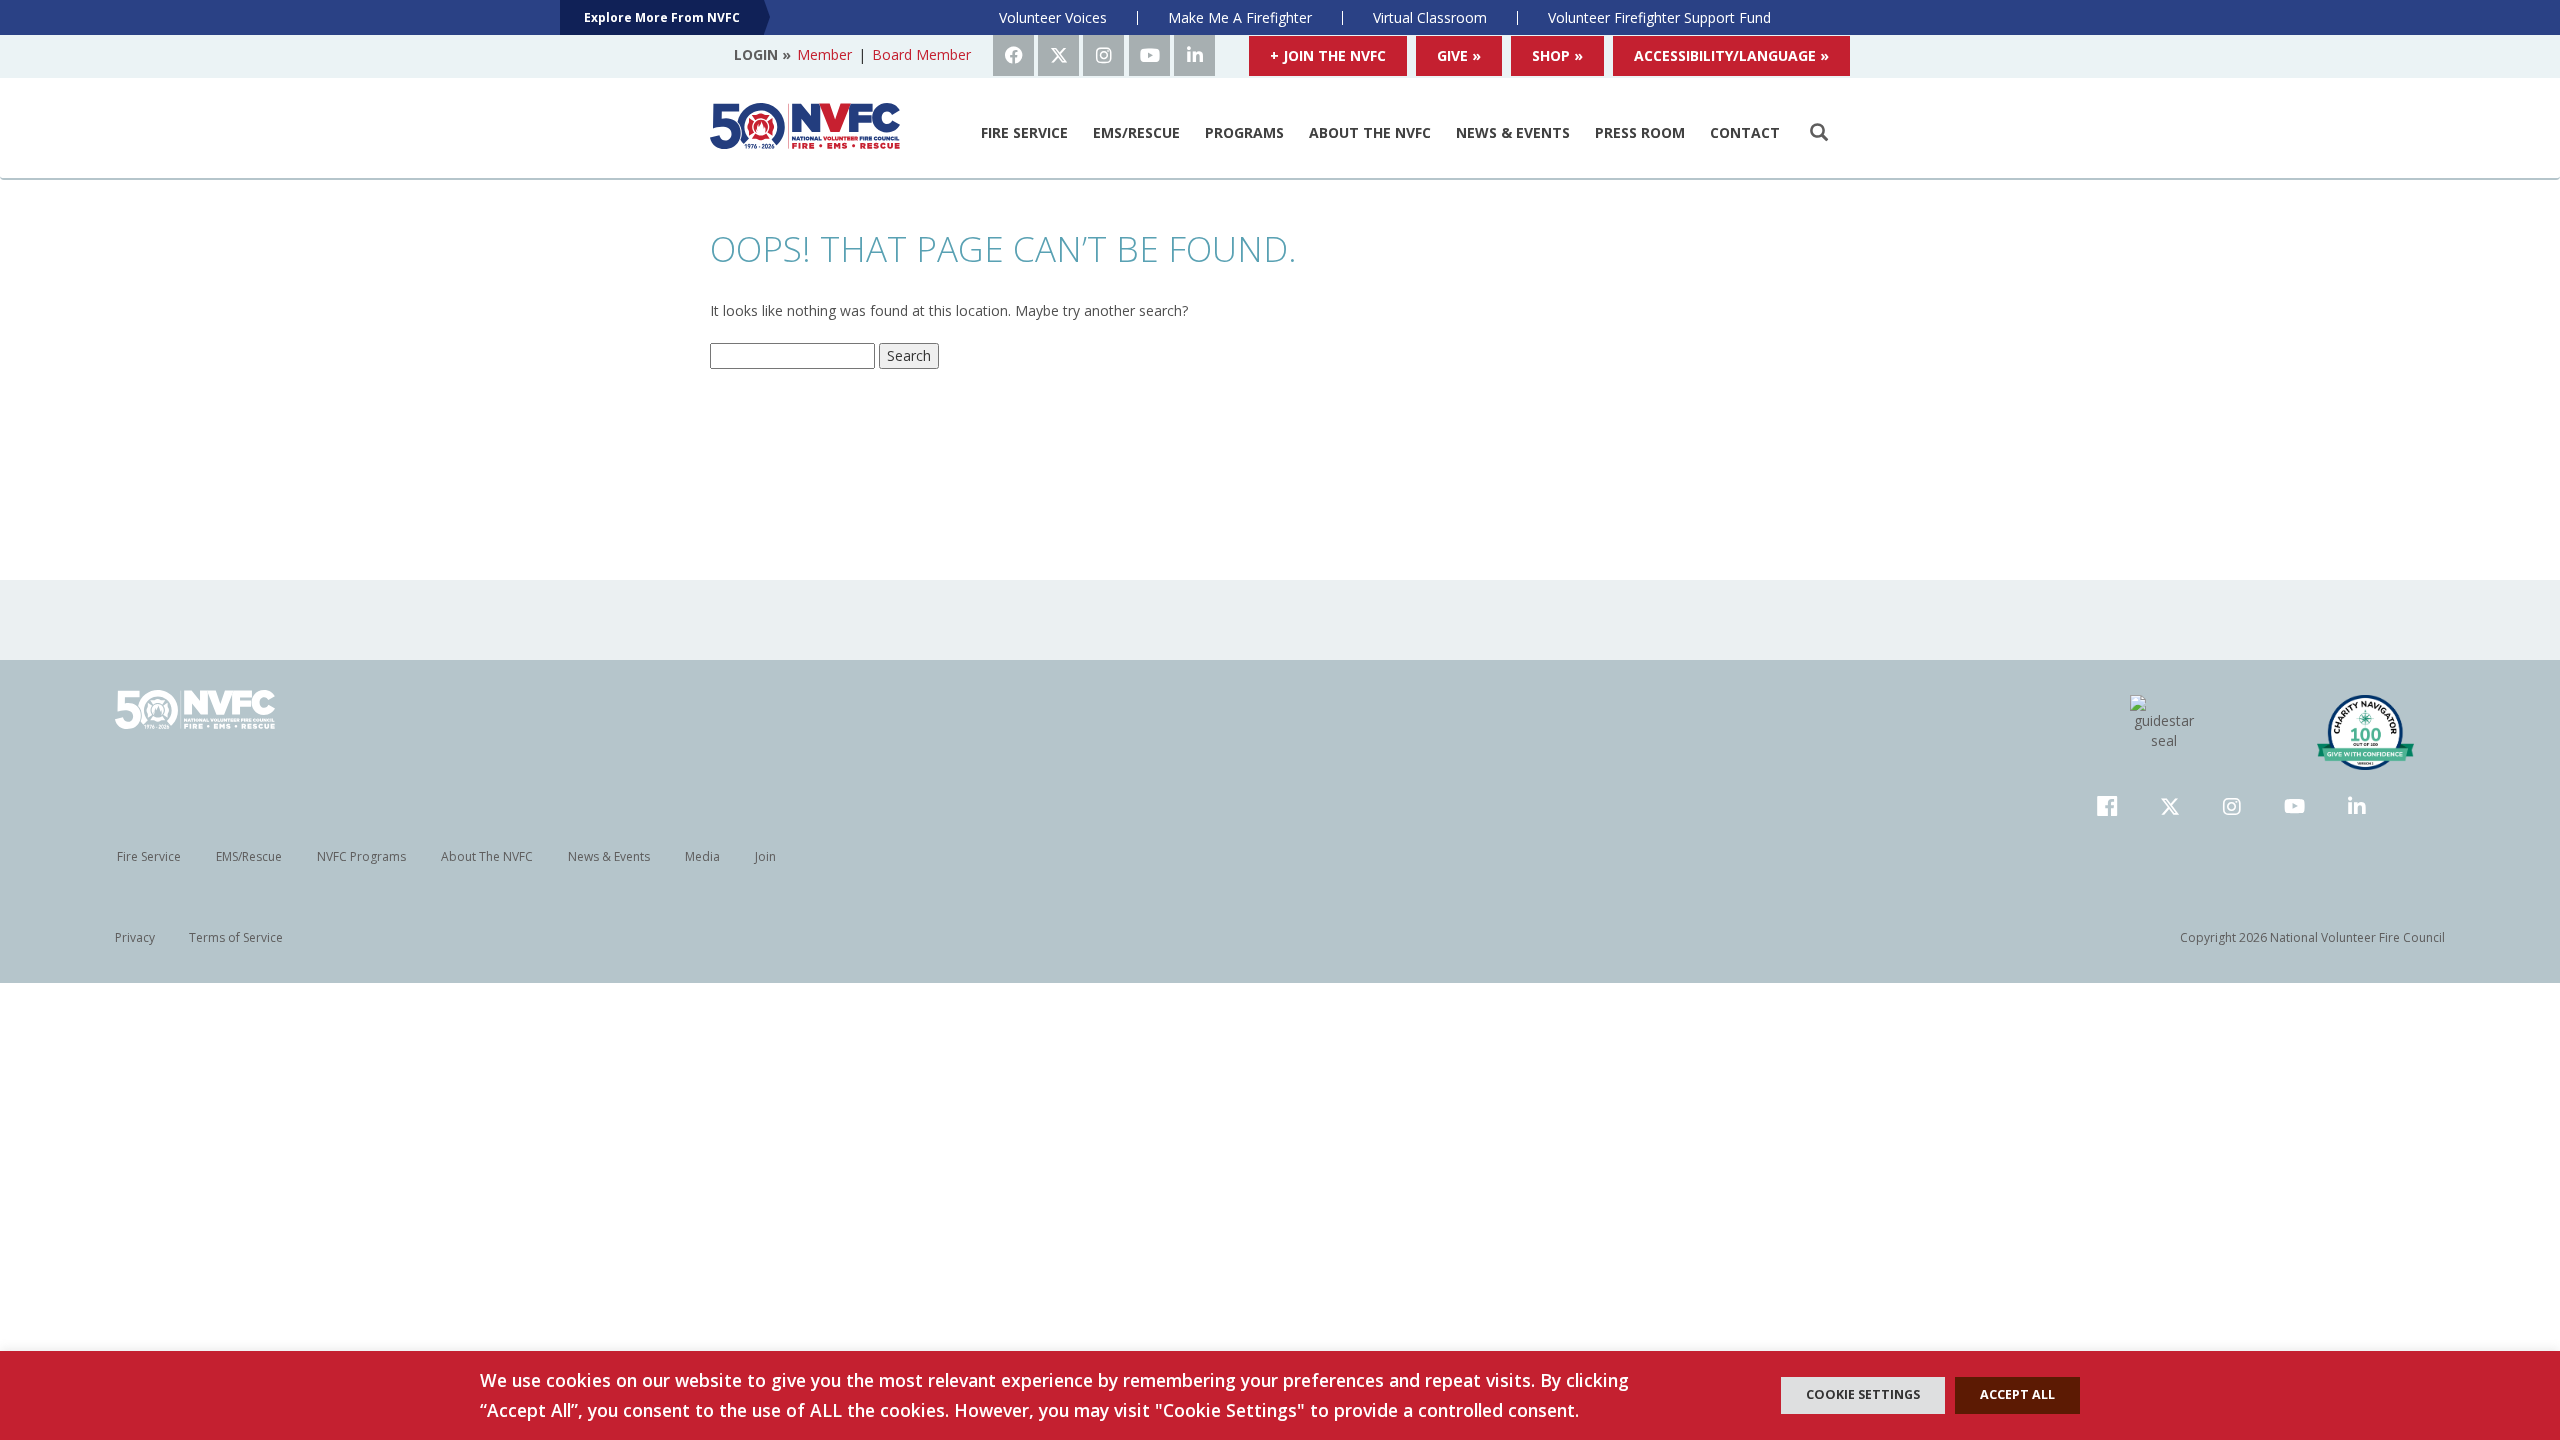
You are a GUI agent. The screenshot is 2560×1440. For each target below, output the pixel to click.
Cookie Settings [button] (1863, 1394)
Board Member (921, 54)
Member (824, 54)
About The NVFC (1370, 132)
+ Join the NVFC (1328, 55)
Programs (1244, 132)
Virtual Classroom (1430, 17)
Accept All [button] (2017, 1394)
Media (702, 856)
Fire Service (1024, 132)
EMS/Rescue (1136, 132)
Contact (1745, 132)
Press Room (1640, 132)
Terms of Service (236, 937)
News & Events (1513, 132)
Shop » (1557, 55)
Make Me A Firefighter (1240, 17)
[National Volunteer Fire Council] (805, 126)
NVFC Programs (361, 856)
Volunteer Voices (1053, 17)
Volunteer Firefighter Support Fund (1659, 17)
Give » (1459, 55)
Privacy (135, 937)
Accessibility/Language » (1731, 55)
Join (765, 856)
